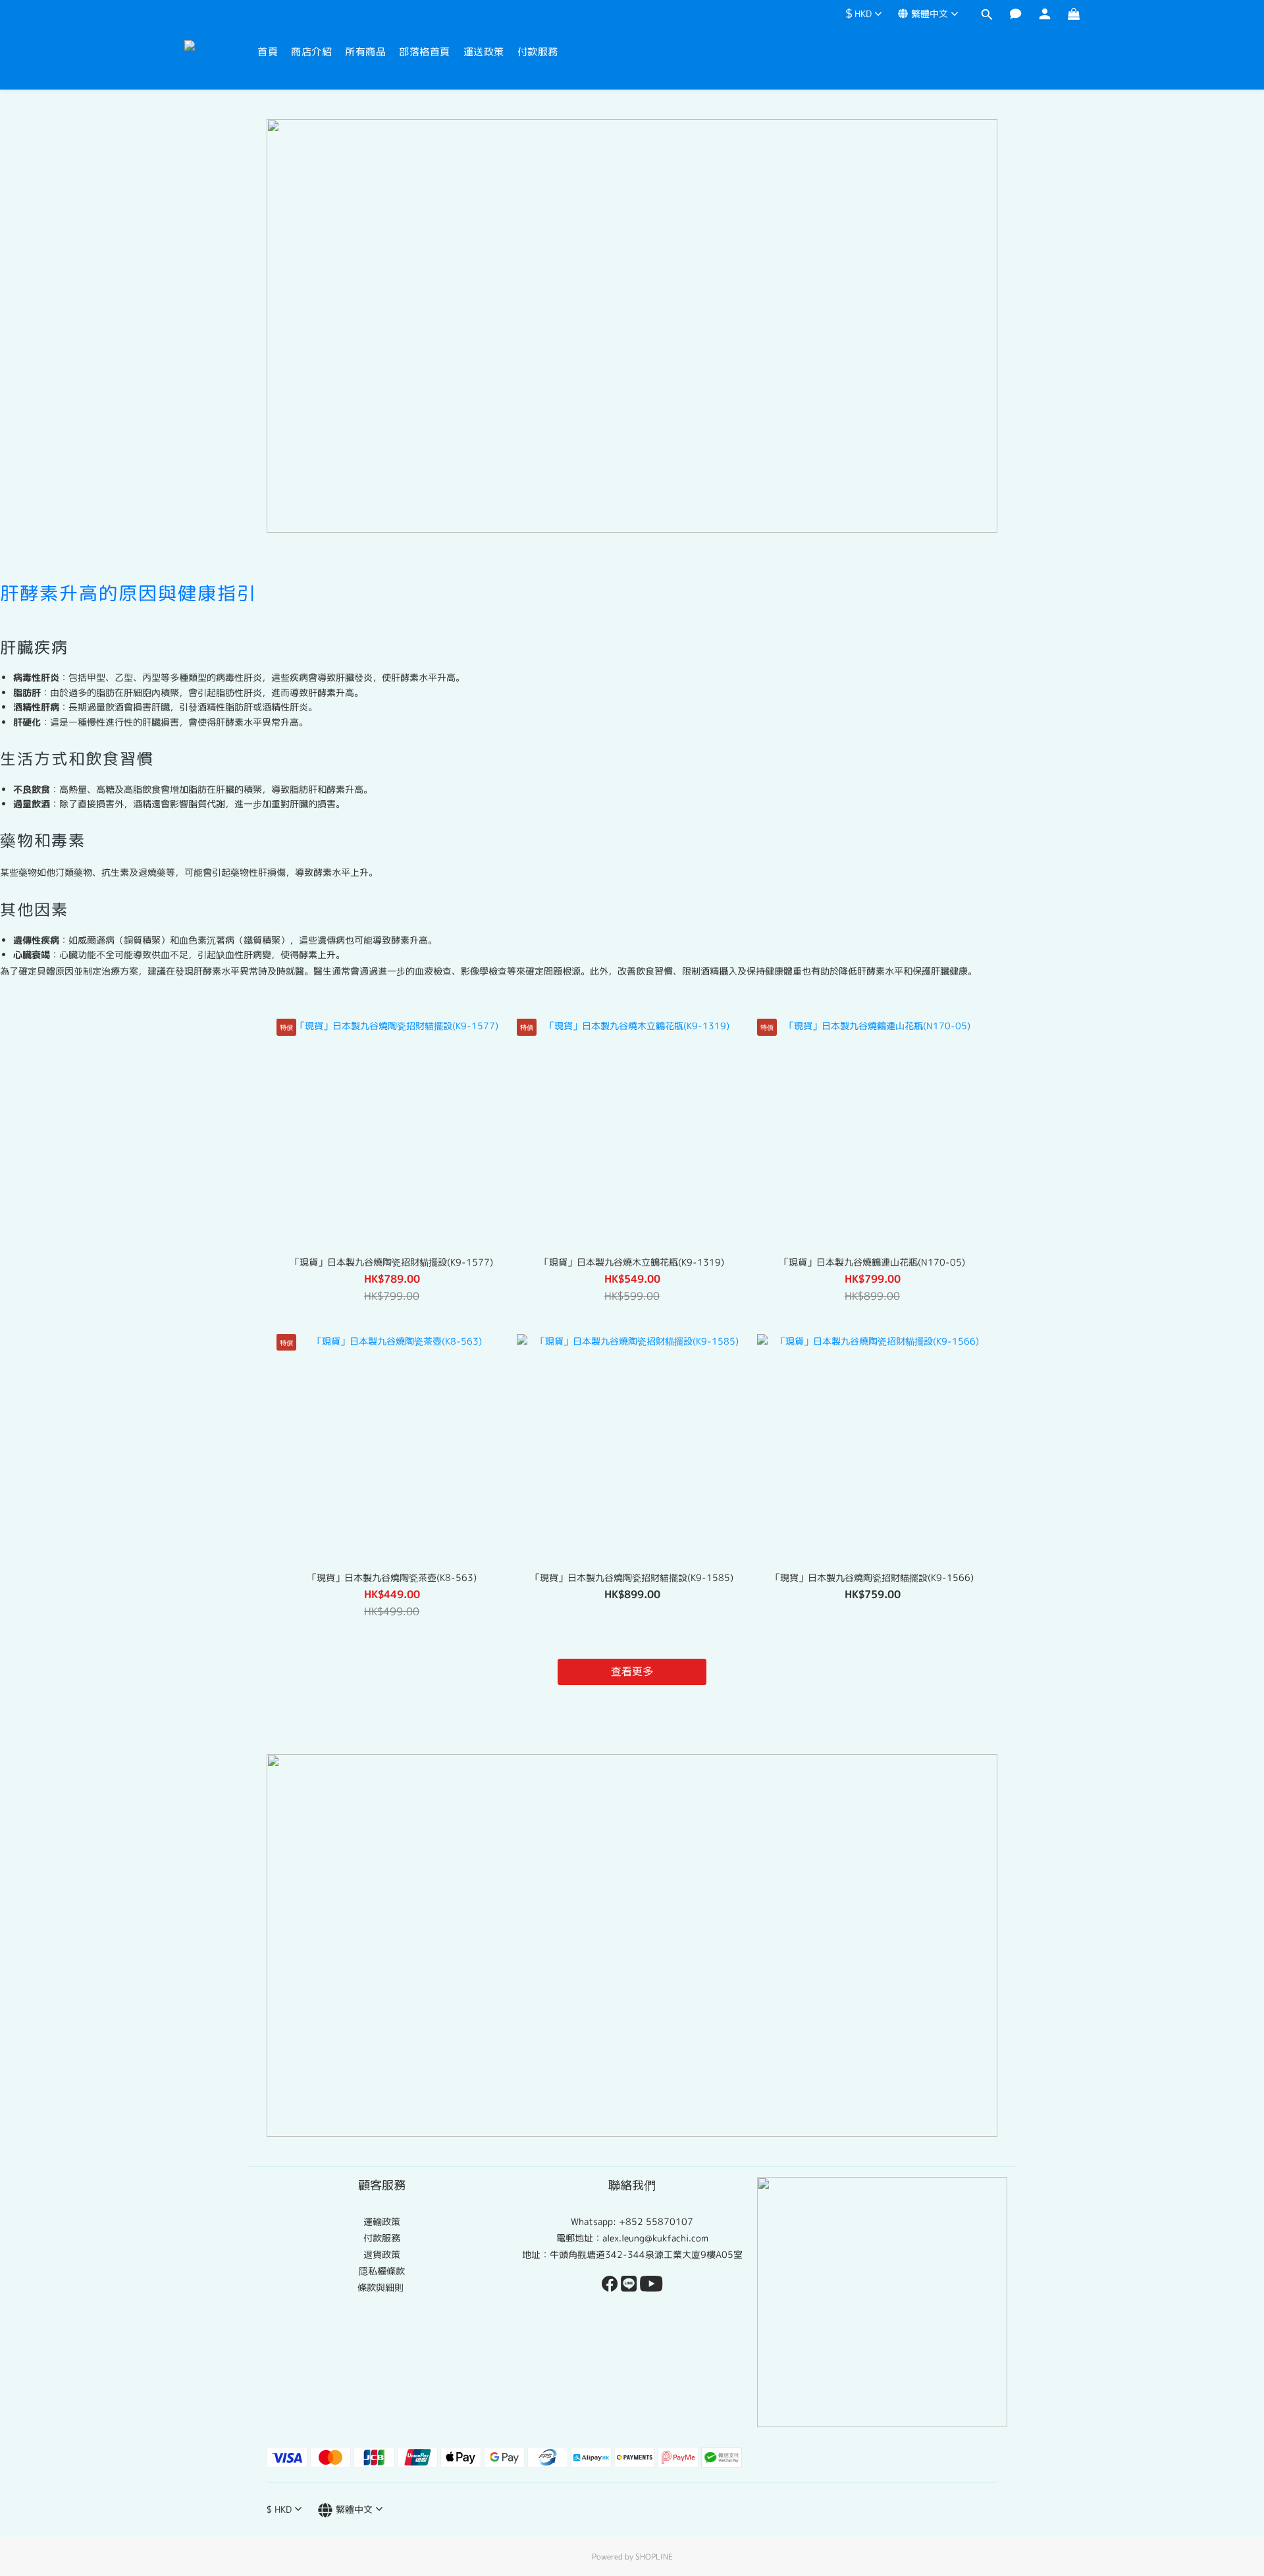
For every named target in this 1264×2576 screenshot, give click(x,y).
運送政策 (484, 52)
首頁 (268, 52)
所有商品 (365, 52)
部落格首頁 (425, 52)
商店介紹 (311, 52)
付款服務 (538, 52)
